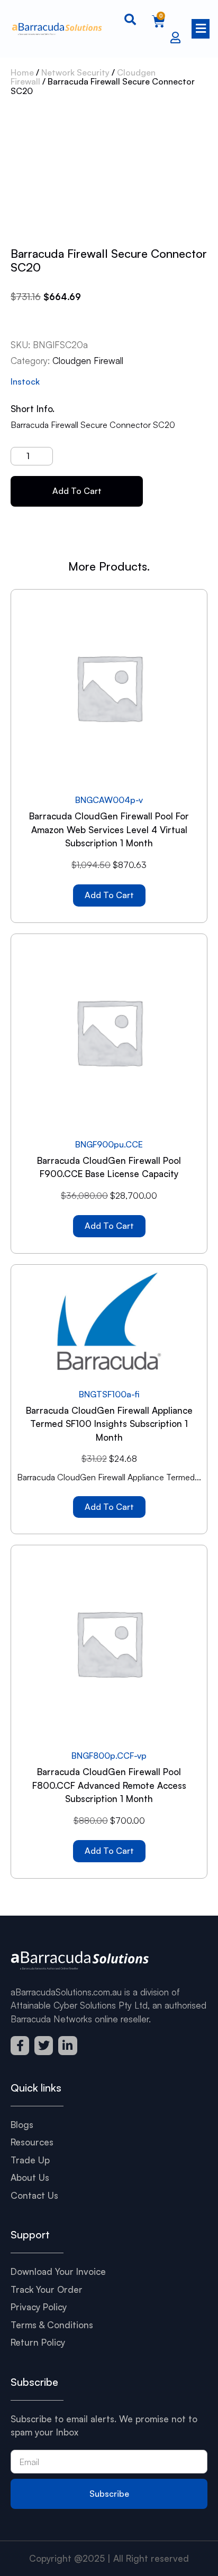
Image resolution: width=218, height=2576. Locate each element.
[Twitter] (44, 2045)
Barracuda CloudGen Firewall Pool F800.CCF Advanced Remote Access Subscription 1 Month (109, 1785)
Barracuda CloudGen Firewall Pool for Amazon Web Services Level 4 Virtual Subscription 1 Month (109, 829)
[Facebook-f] (20, 2045)
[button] (199, 29)
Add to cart (77, 491)
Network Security (75, 72)
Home (22, 72)
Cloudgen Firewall (88, 361)
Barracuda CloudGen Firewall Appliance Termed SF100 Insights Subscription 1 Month (109, 1424)
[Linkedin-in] (67, 2045)
